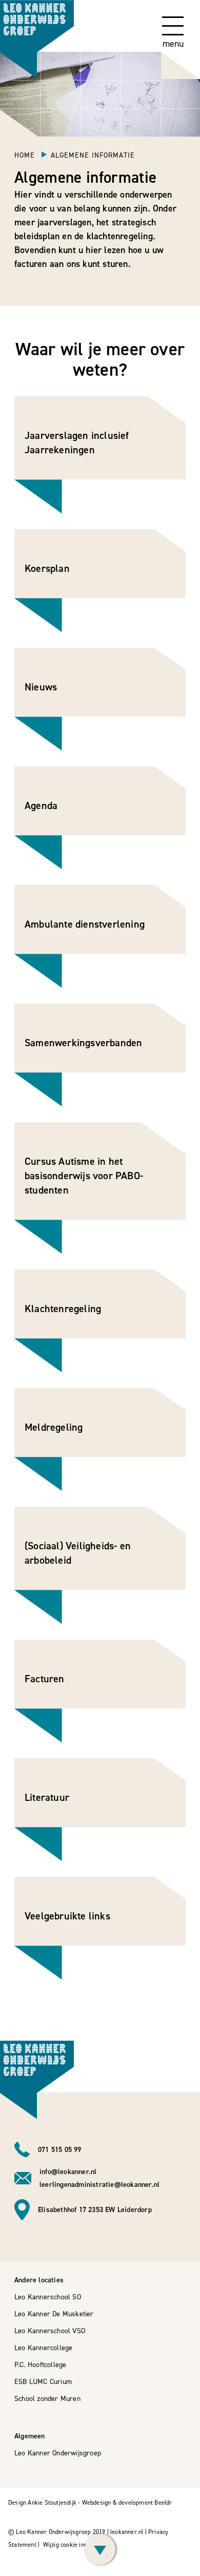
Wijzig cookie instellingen (77, 2545)
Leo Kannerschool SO (48, 2297)
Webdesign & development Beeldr (127, 2503)
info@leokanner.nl (68, 2172)
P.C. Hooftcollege (40, 2365)
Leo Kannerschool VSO (50, 2331)
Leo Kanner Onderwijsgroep (58, 2453)
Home (26, 155)
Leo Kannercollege (43, 2348)
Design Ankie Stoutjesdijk (42, 2503)
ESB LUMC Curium (43, 2382)
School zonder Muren (47, 2399)
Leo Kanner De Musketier (54, 2314)
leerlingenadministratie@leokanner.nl (99, 2185)
